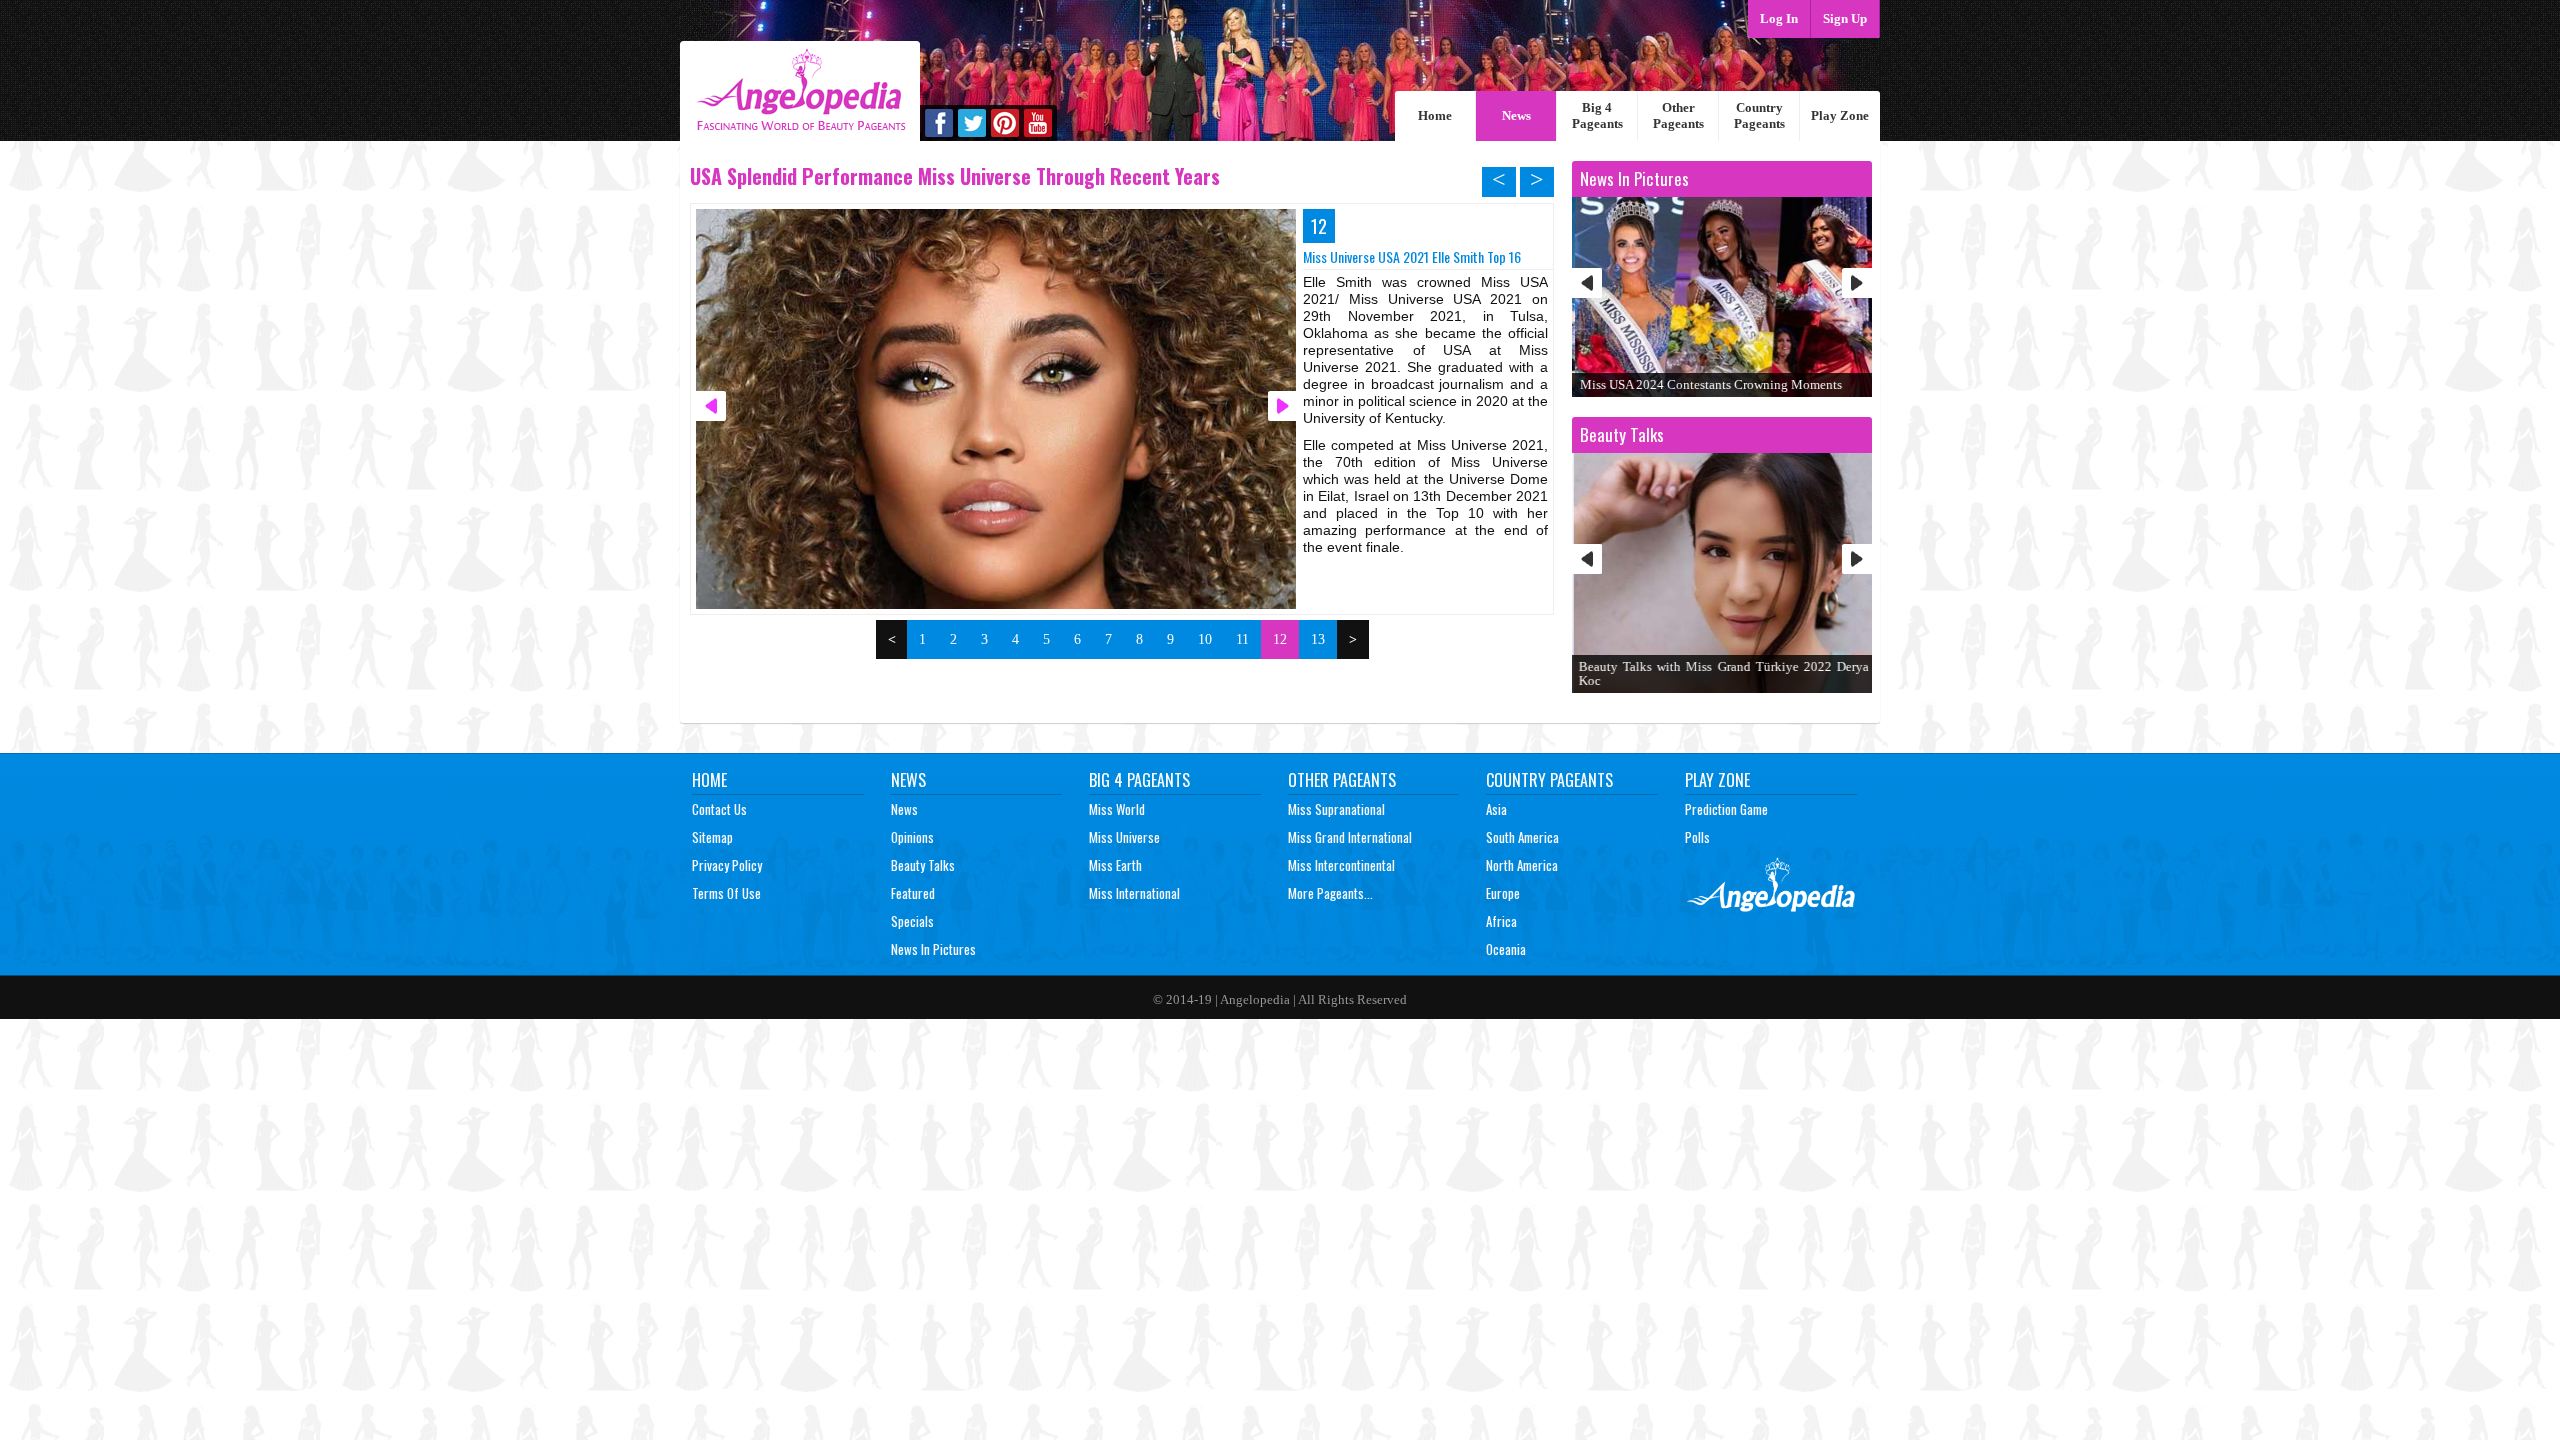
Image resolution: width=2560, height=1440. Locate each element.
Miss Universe (1124, 837)
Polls (1697, 837)
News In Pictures (933, 949)
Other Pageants (1678, 115)
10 (1205, 639)
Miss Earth (1115, 865)
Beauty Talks (923, 865)
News (1516, 115)
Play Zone (1840, 115)
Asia (1496, 809)
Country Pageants (1759, 115)
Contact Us (719, 809)
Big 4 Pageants (1597, 115)
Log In (1779, 18)
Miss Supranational (1336, 809)
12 (1280, 639)
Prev (1587, 283)
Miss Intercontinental (1341, 865)
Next (1857, 283)
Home (1435, 115)
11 (1242, 639)
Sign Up (1845, 18)
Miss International (1134, 893)
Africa (1501, 921)
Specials (912, 921)
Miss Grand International (1350, 837)
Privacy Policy (727, 865)
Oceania (1506, 949)
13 (1318, 639)
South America (1522, 837)
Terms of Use (726, 893)
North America (1522, 865)
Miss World (1117, 809)
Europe (1503, 893)
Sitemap (712, 837)
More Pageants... (1330, 893)
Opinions (912, 837)
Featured (913, 893)
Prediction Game (1726, 809)
